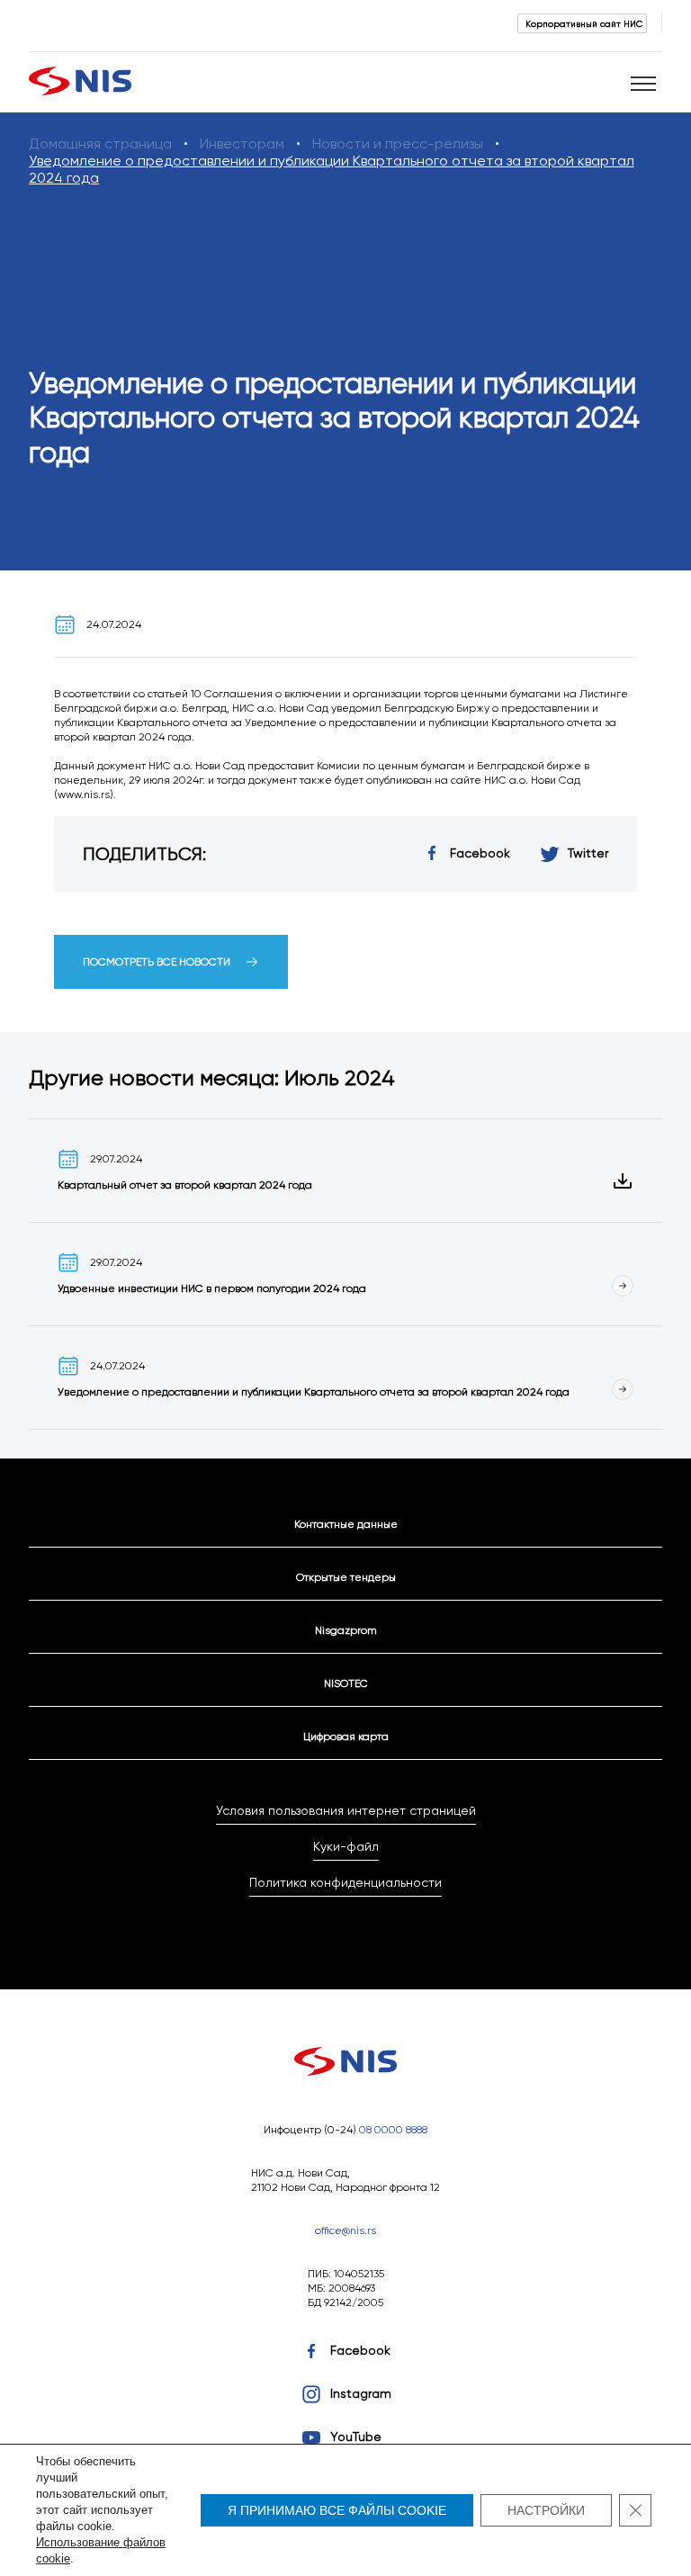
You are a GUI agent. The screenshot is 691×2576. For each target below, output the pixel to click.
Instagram (361, 2393)
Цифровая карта (346, 1736)
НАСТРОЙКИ (546, 2510)
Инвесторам (242, 144)
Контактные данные (346, 1524)
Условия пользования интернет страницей (346, 1810)
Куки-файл (346, 1846)
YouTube (356, 2437)
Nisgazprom (346, 1630)
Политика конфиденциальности (345, 1882)
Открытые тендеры (346, 1577)
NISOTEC (346, 1683)
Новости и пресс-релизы (398, 144)
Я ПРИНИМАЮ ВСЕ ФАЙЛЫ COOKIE (337, 2510)
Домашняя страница (100, 144)
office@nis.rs (345, 2230)
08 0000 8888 (393, 2129)
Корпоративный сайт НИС (584, 23)
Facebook (360, 2350)
